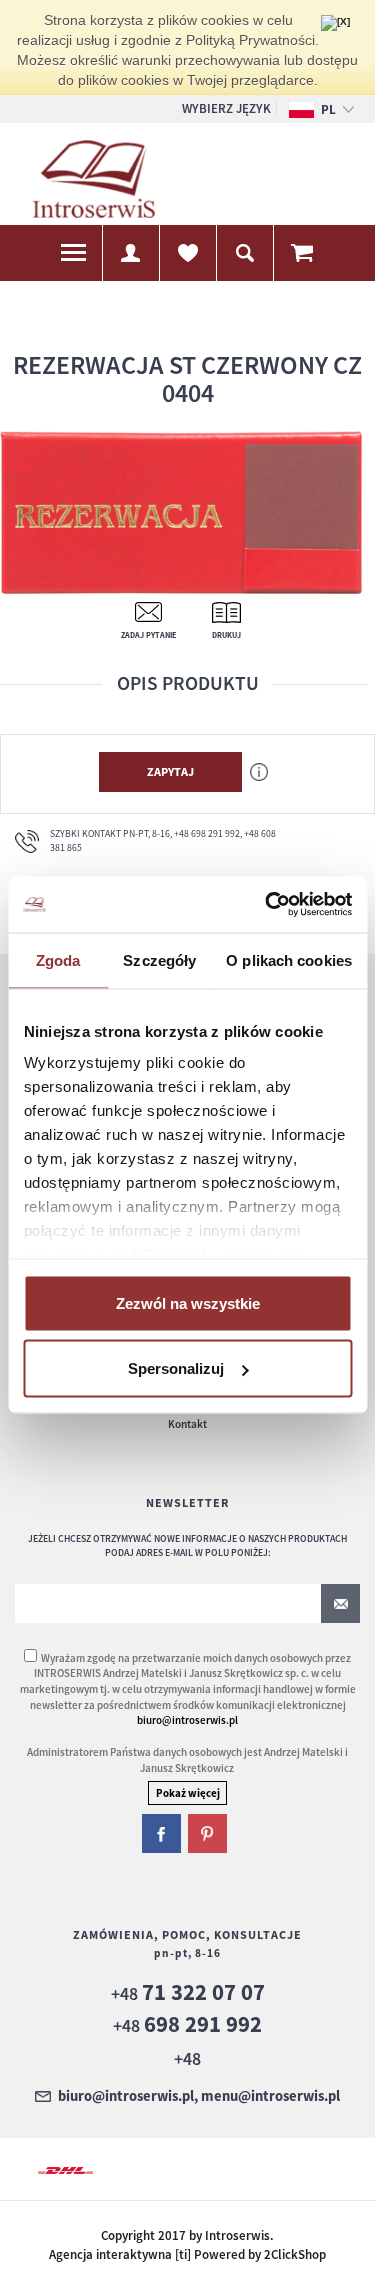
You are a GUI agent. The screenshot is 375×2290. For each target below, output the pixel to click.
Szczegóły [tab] (159, 959)
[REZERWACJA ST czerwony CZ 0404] (181, 511)
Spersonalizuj (176, 1368)
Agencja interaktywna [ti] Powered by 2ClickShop (187, 2254)
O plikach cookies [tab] (289, 959)
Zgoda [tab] (58, 959)
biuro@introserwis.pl (187, 1720)
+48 (188, 1993)
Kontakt (187, 1424)
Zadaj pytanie (148, 635)
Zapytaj (170, 771)
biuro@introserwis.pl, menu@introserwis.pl (199, 2097)
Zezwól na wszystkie (188, 1302)
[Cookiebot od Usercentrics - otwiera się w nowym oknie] (267, 905)
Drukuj (226, 635)
